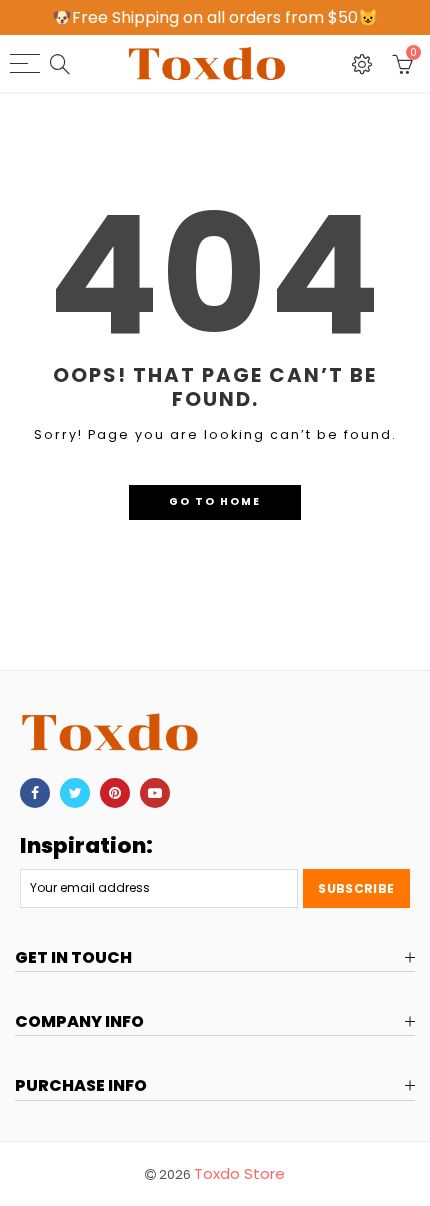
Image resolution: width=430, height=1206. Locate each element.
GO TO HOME (215, 501)
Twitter (75, 793)
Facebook (35, 793)
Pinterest (115, 793)
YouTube (155, 793)
